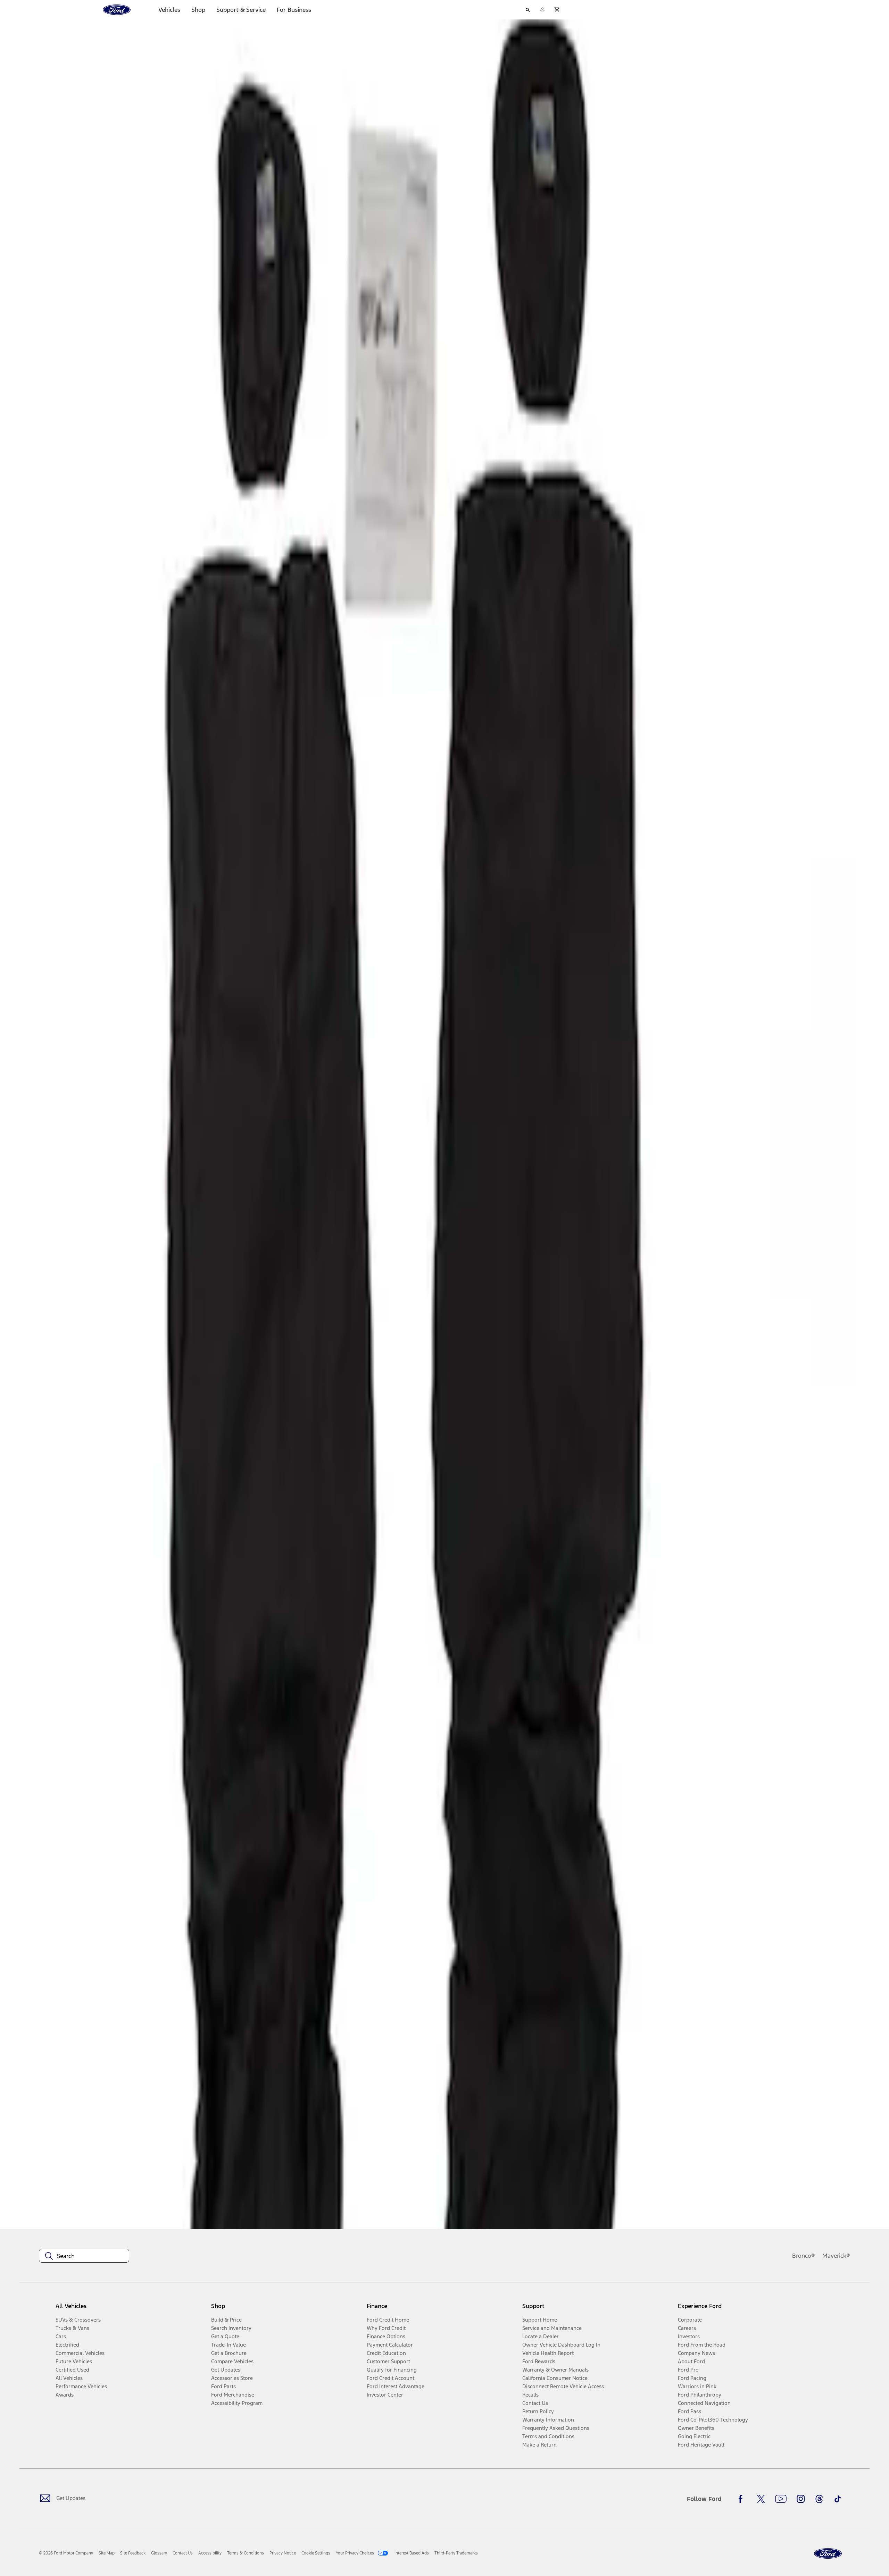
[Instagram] (801, 2499)
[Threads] (819, 2499)
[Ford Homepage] (828, 2554)
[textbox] (84, 2256)
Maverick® (836, 2256)
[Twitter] (761, 2499)
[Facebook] (742, 2499)
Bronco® (804, 2256)
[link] (107, 2553)
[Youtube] (781, 2499)
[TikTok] (838, 2499)
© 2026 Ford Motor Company (66, 2553)
